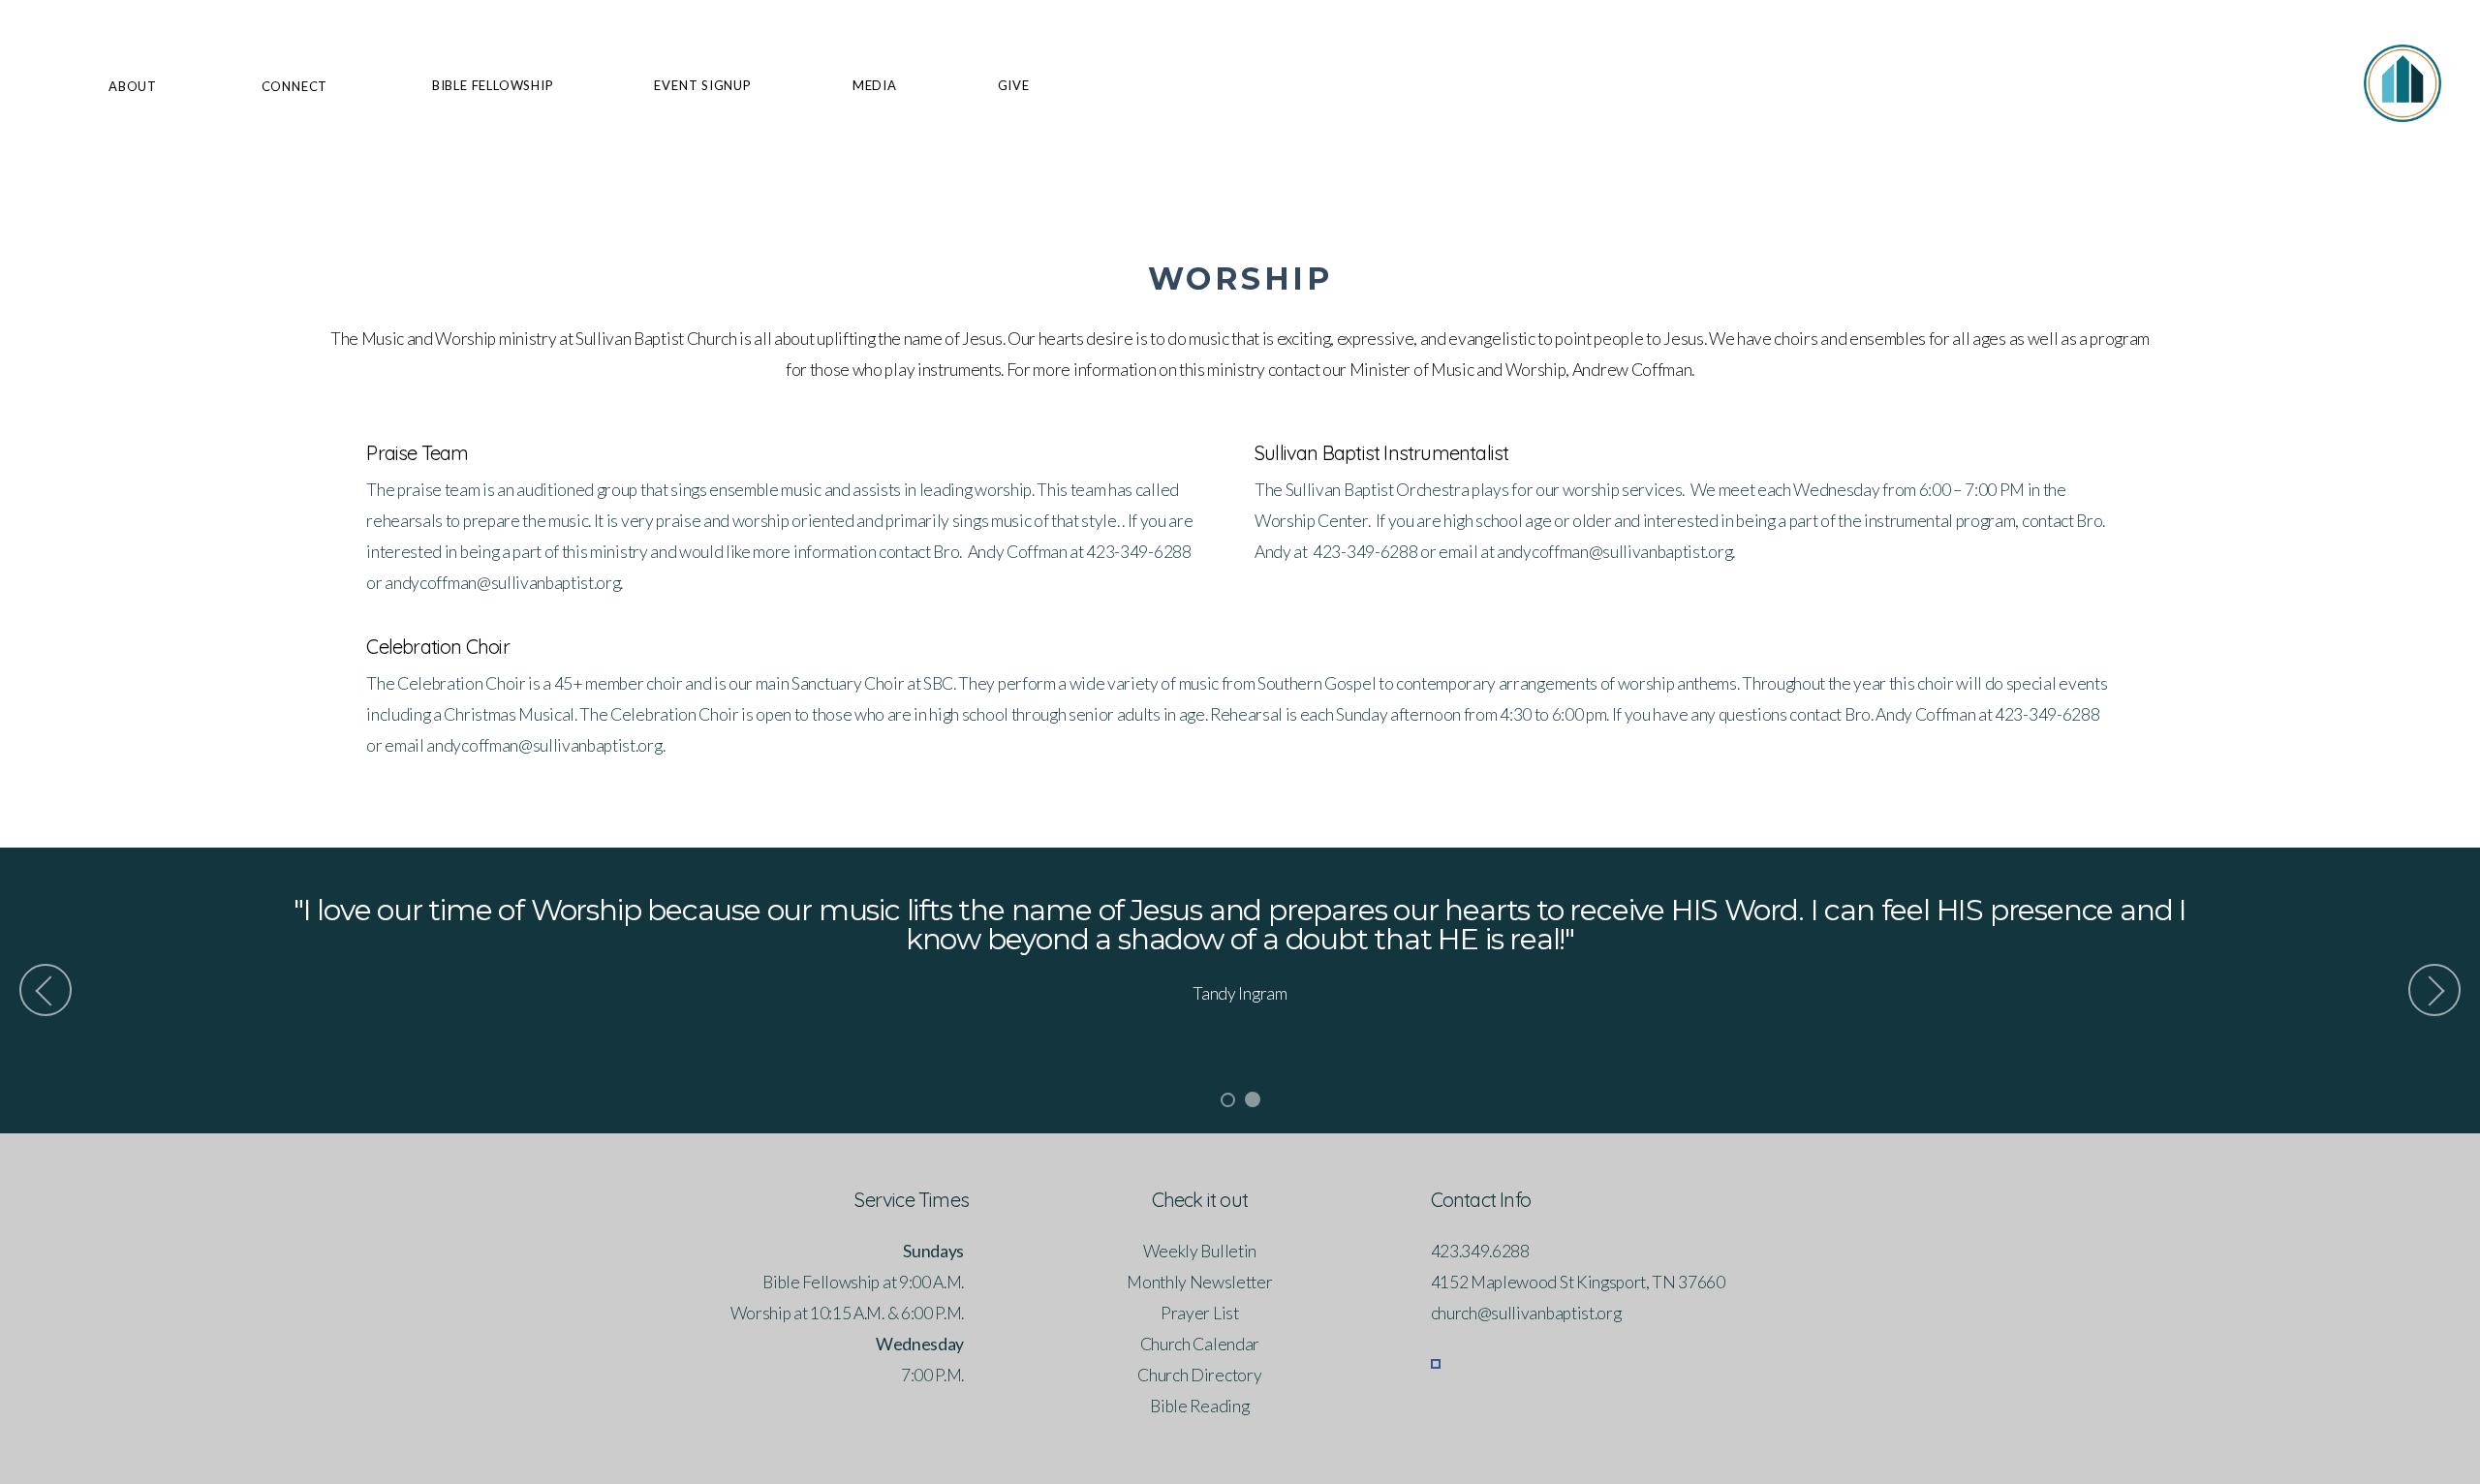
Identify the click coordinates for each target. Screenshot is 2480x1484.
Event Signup (702, 85)
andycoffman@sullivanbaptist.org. (545, 745)
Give (1014, 85)
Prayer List (1199, 1313)
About (135, 86)
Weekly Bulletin (1200, 1251)
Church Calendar (1200, 1344)
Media (875, 85)
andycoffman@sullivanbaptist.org (502, 583)
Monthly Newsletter (1199, 1282)
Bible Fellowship (493, 85)
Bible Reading (1199, 1406)
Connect (296, 86)
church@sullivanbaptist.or (1522, 1313)
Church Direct (1187, 1375)
